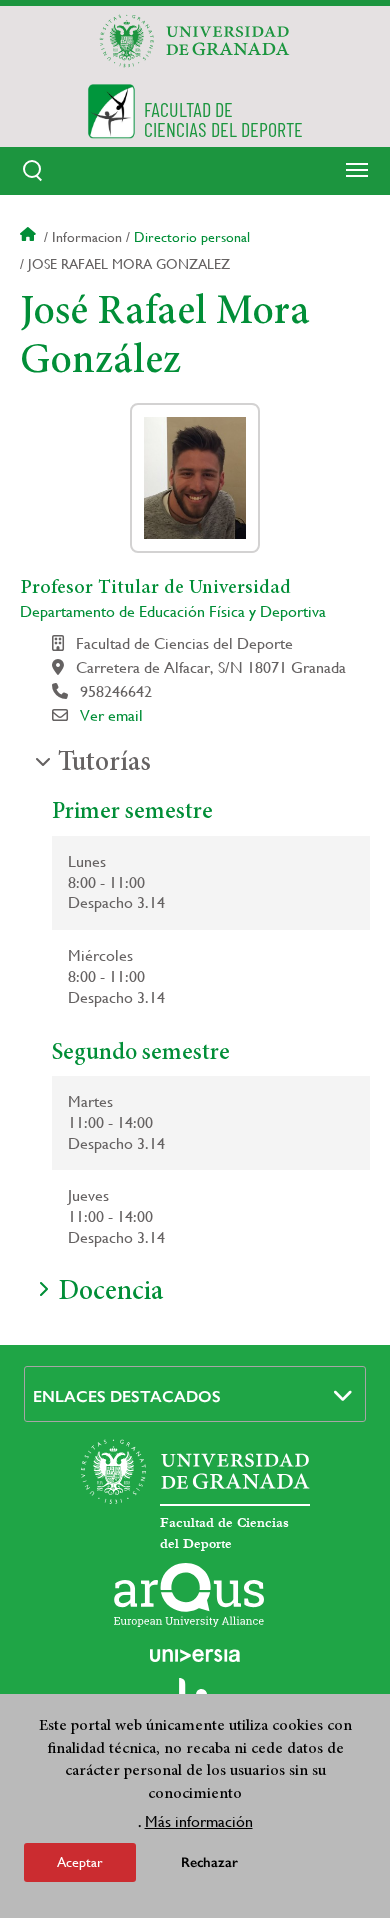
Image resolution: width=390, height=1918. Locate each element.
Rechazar (209, 1862)
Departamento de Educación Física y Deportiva (173, 611)
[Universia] (195, 1655)
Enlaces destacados (127, 1396)
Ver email (111, 715)
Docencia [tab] (110, 1293)
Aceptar (80, 1862)
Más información (199, 1821)
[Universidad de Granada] (195, 41)
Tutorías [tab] (104, 764)
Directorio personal (192, 237)
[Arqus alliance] (189, 1595)
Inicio (30, 237)
